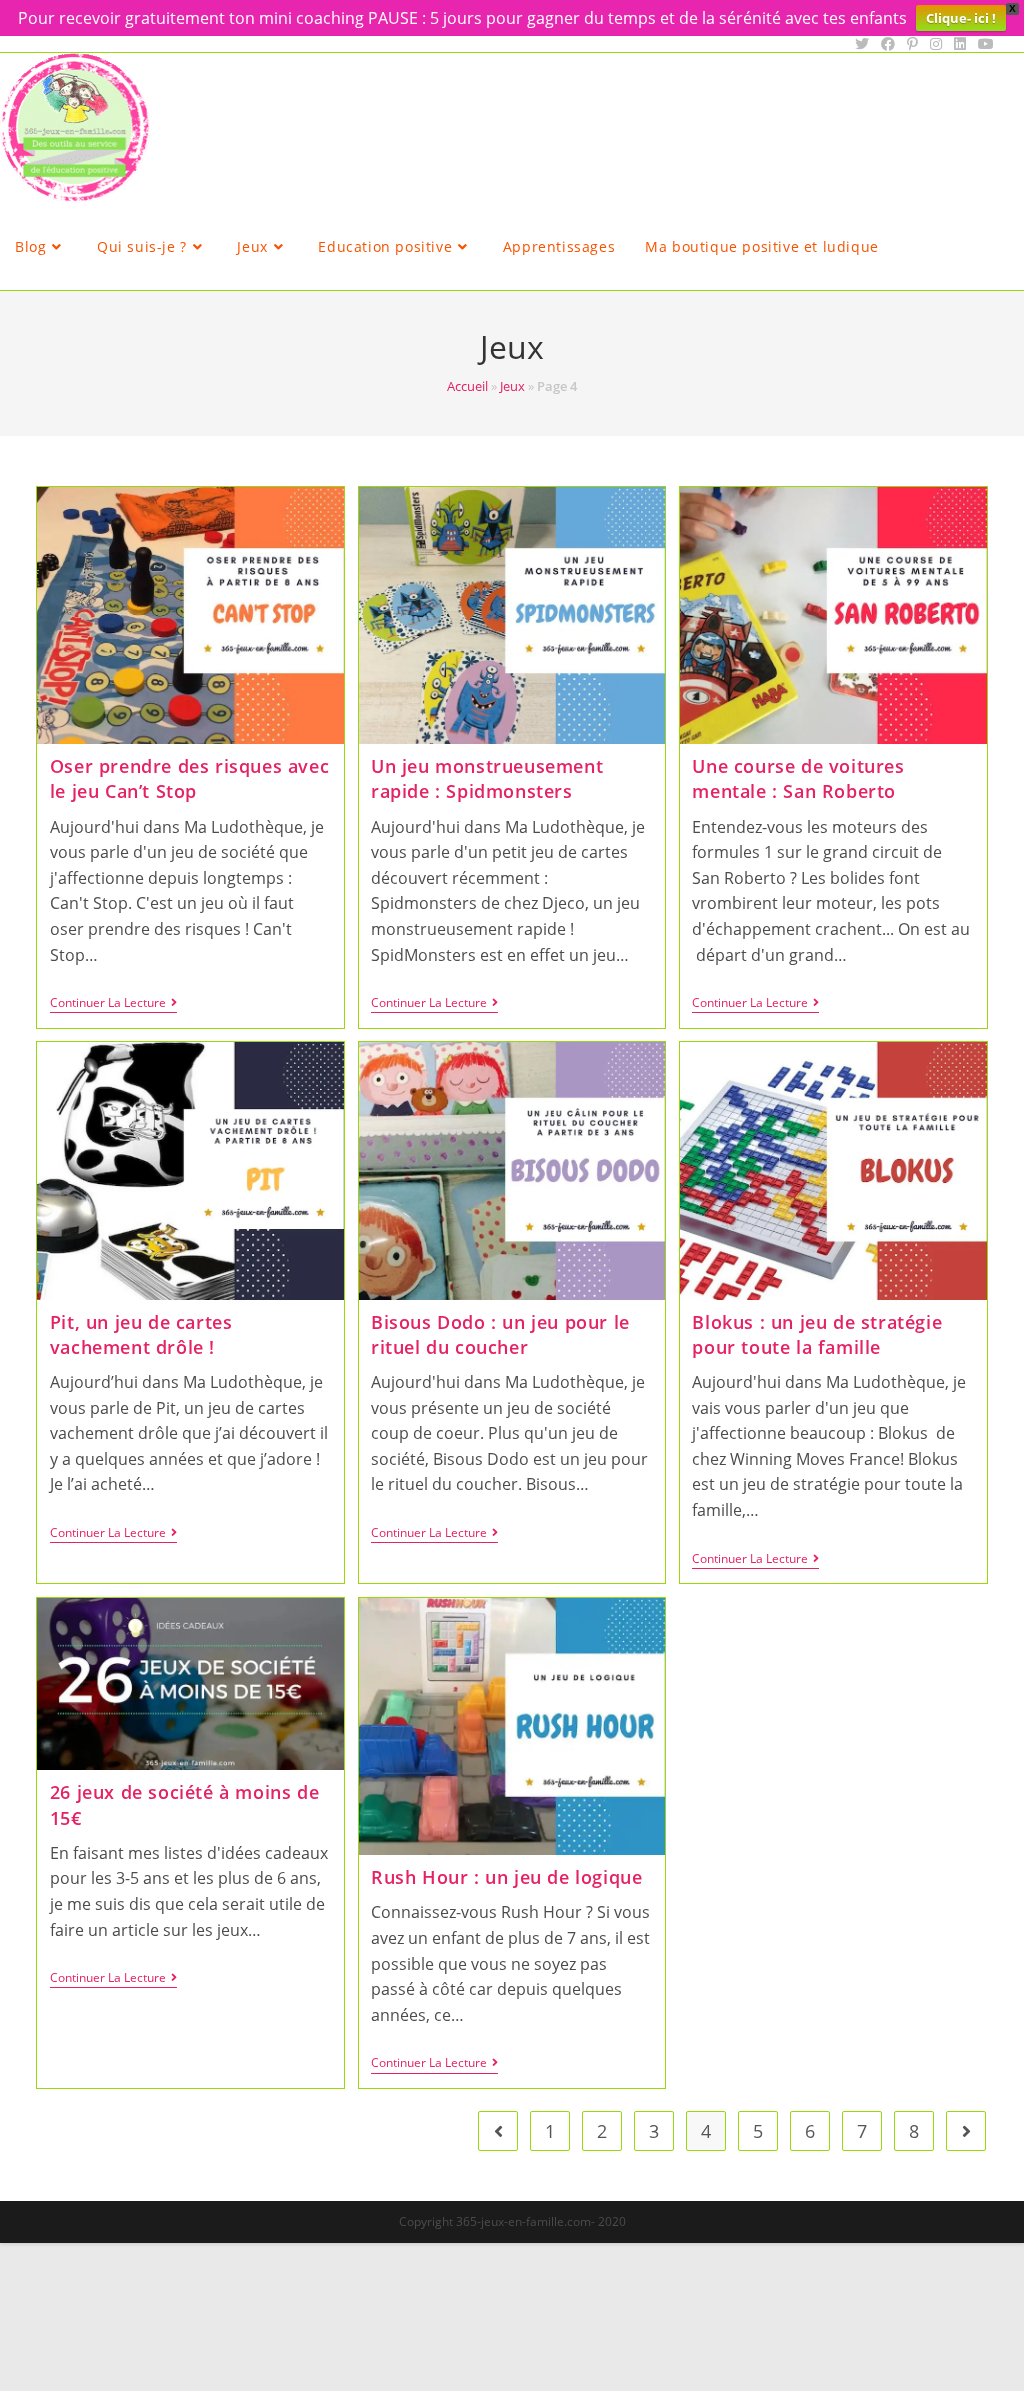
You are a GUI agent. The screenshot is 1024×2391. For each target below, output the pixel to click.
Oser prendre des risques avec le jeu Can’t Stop (189, 778)
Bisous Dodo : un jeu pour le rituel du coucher (500, 1334)
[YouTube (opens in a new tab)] (983, 44)
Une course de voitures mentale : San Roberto (798, 778)
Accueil (467, 386)
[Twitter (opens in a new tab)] (862, 44)
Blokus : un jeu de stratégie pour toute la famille (817, 1334)
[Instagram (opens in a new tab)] (936, 44)
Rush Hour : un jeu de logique (506, 1877)
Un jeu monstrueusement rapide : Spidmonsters (487, 778)
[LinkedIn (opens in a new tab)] (960, 44)
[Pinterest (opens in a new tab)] (912, 44)
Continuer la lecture (113, 1004)
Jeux (512, 386)
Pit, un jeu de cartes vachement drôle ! (141, 1334)
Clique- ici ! (961, 18)
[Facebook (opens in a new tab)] (888, 44)
